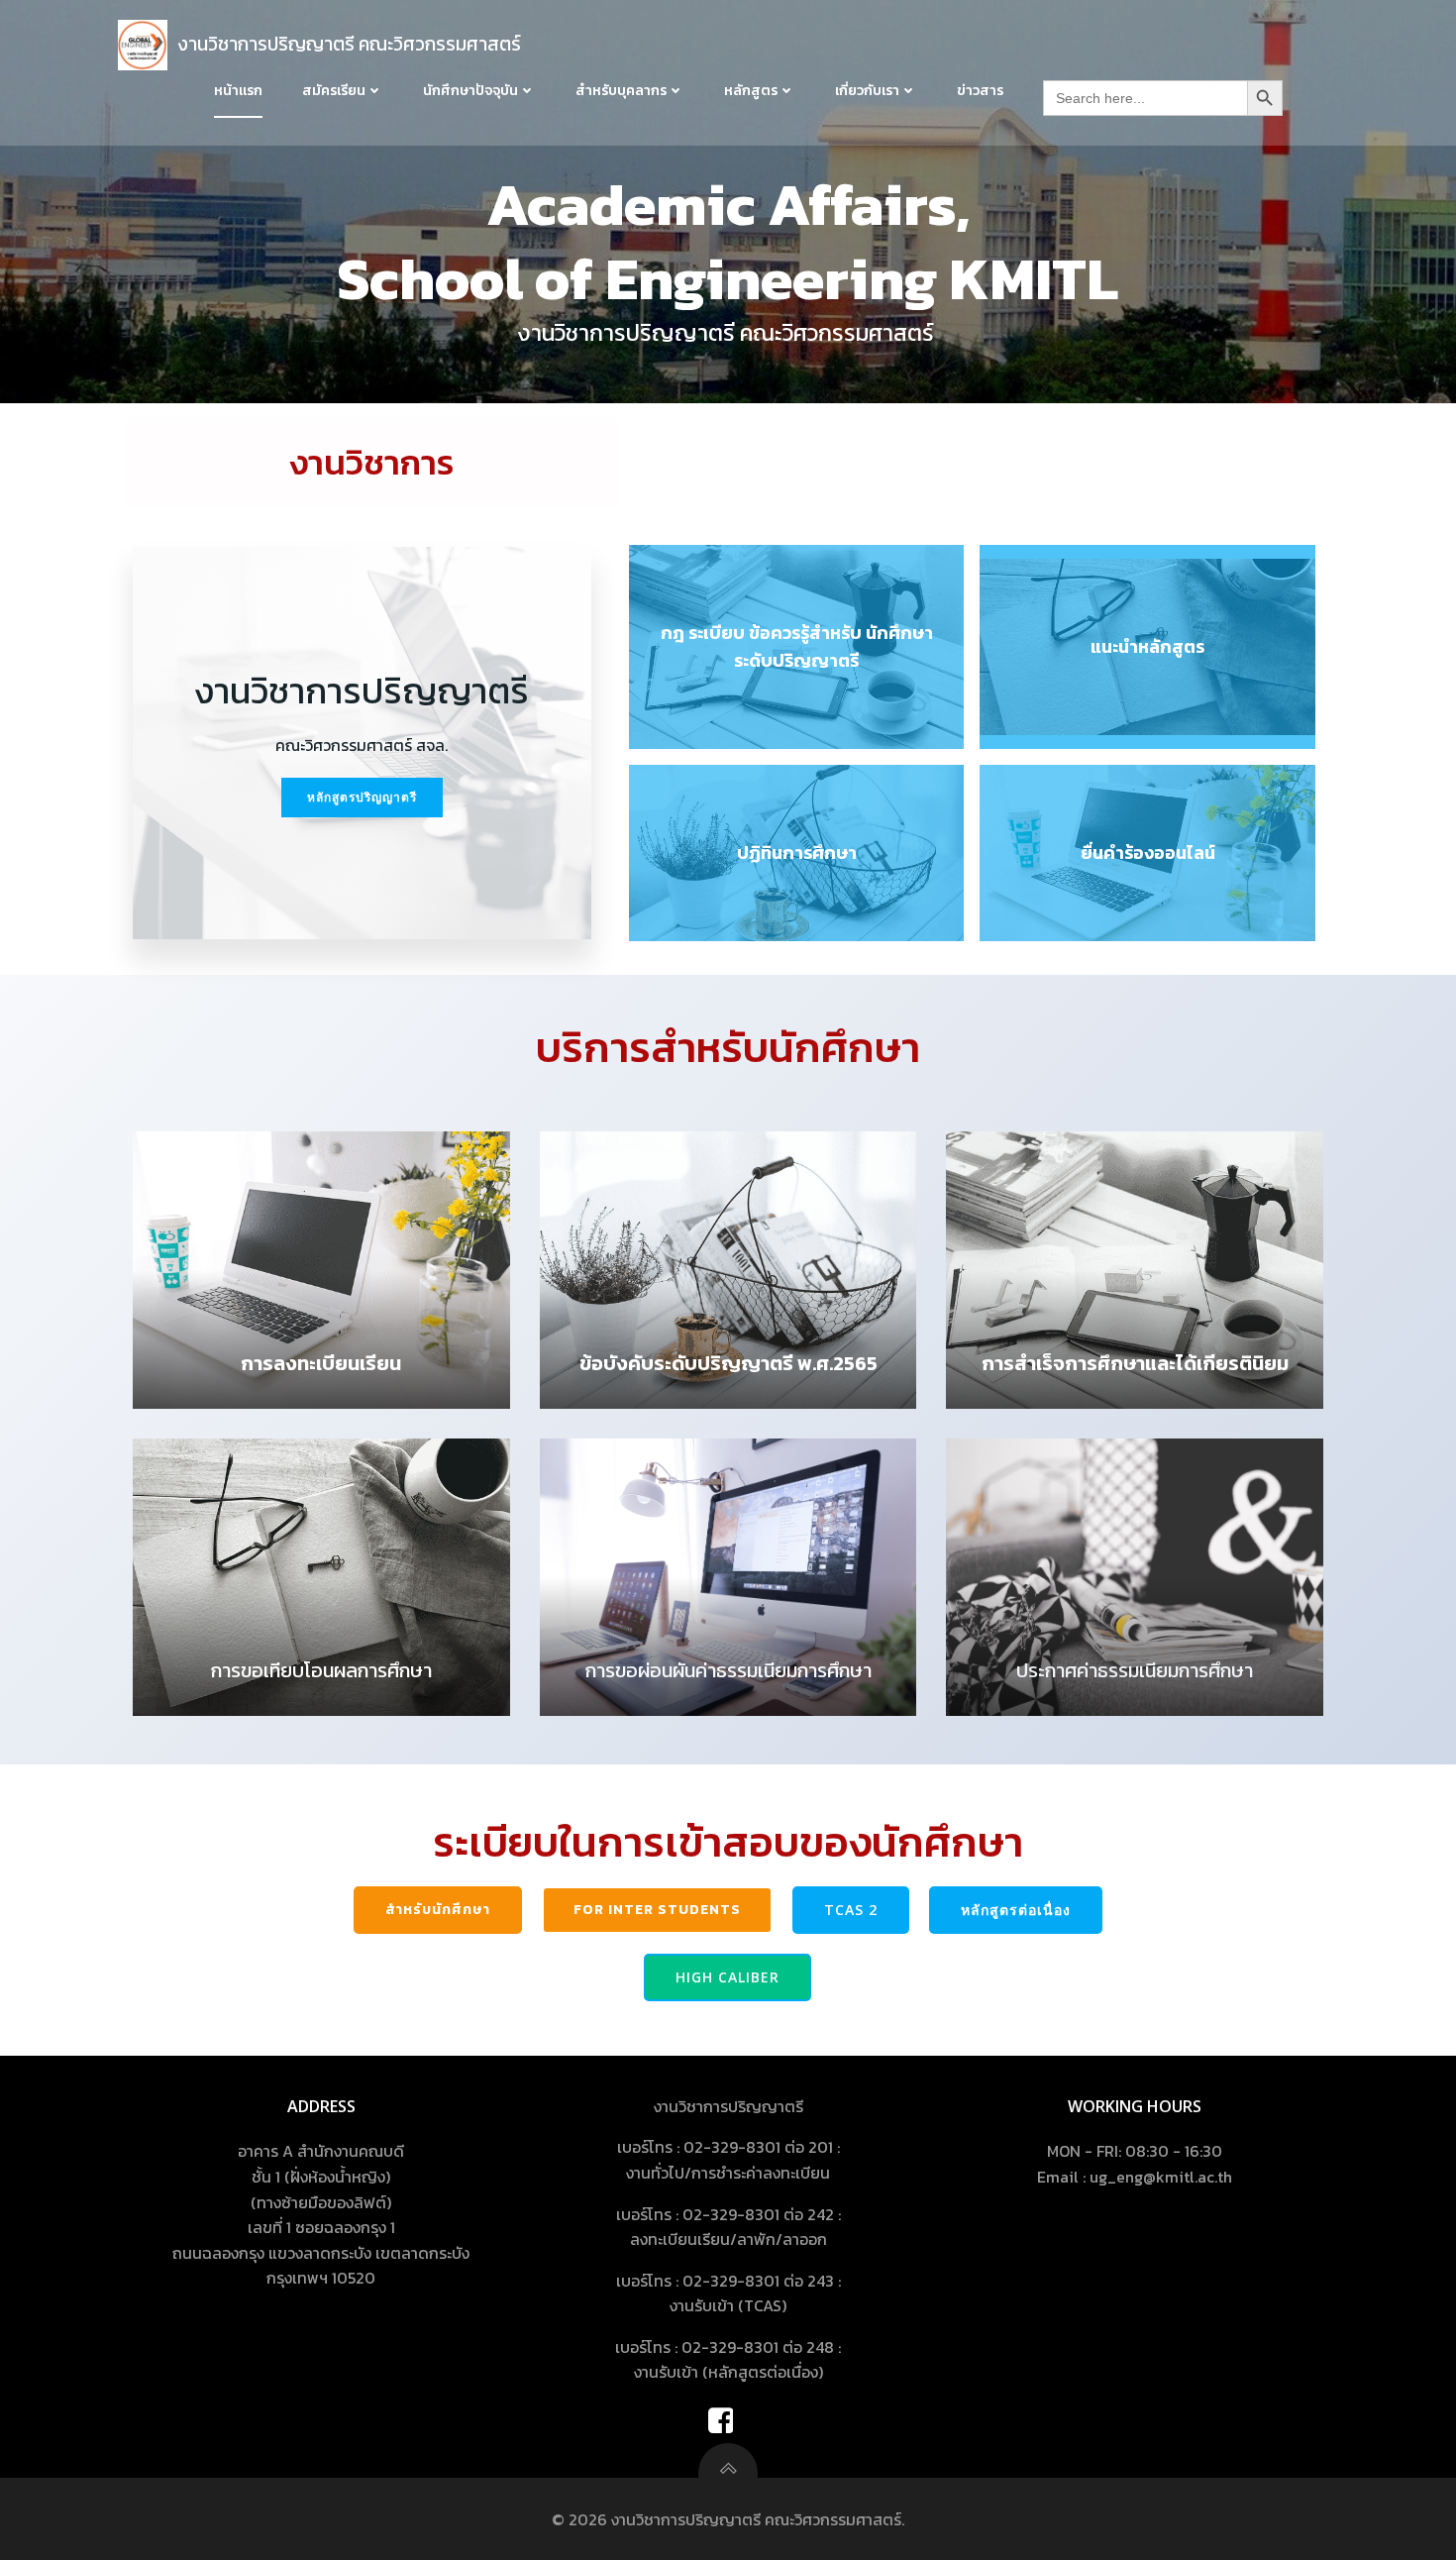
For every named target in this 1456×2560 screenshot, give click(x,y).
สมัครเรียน (334, 91)
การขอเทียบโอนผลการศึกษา (321, 1670)
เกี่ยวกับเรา (867, 91)
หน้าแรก (238, 91)
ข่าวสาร (980, 91)
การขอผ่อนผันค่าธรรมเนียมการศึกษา (728, 1670)
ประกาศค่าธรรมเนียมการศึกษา (1135, 1670)
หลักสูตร (751, 91)
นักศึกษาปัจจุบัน (470, 91)
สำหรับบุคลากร (621, 91)
